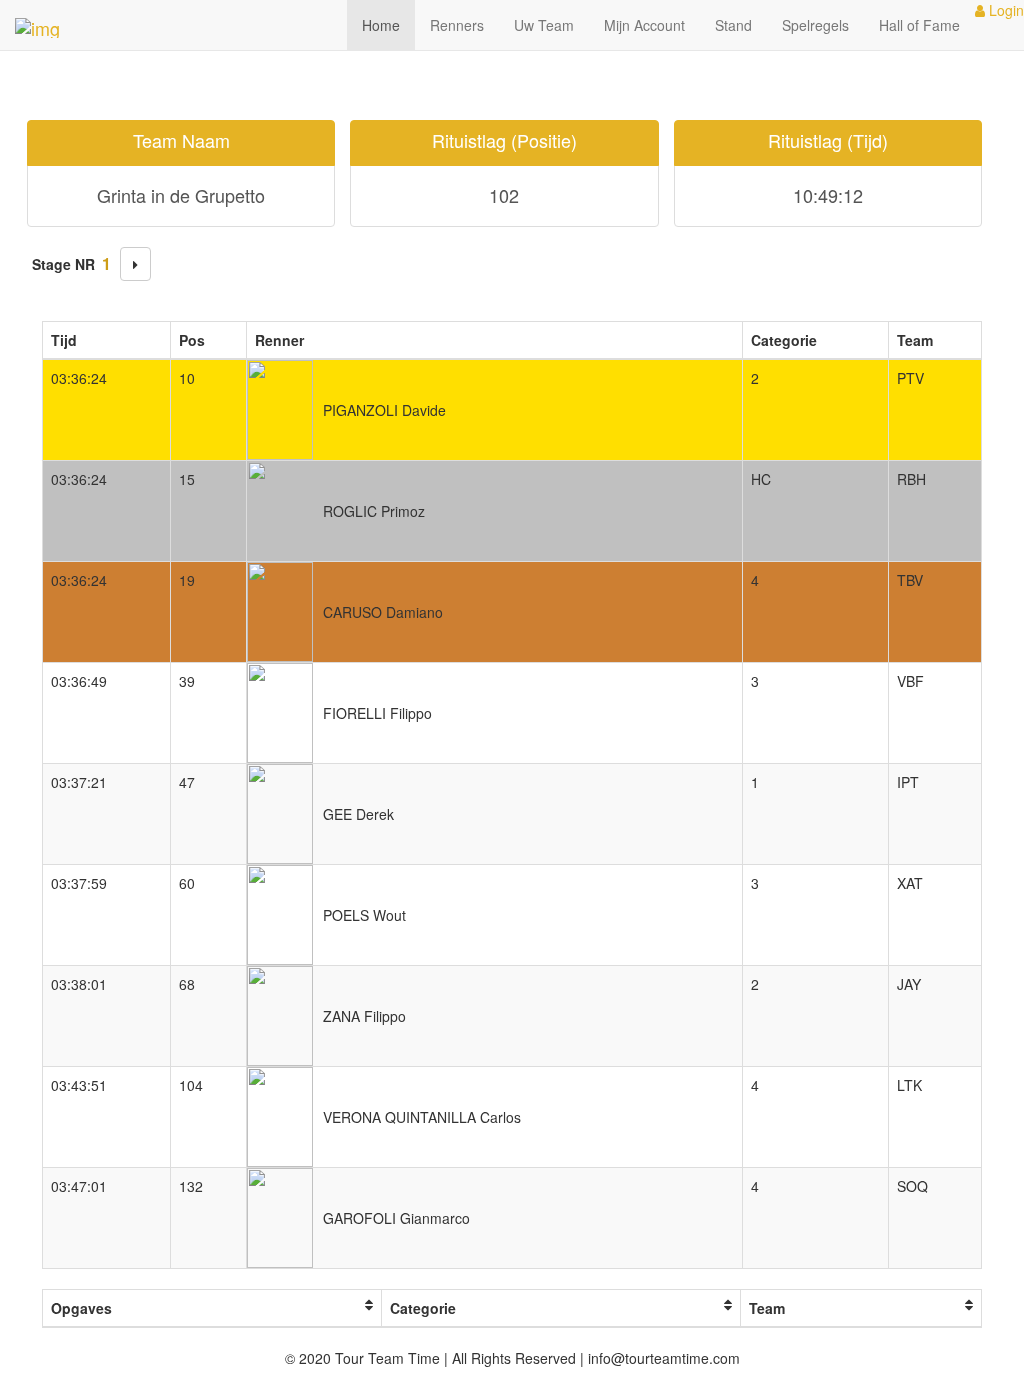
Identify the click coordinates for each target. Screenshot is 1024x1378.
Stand (733, 25)
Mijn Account (644, 25)
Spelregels (815, 25)
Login (1004, 10)
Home (381, 25)
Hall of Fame (919, 25)
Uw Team (544, 25)
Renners (457, 25)
